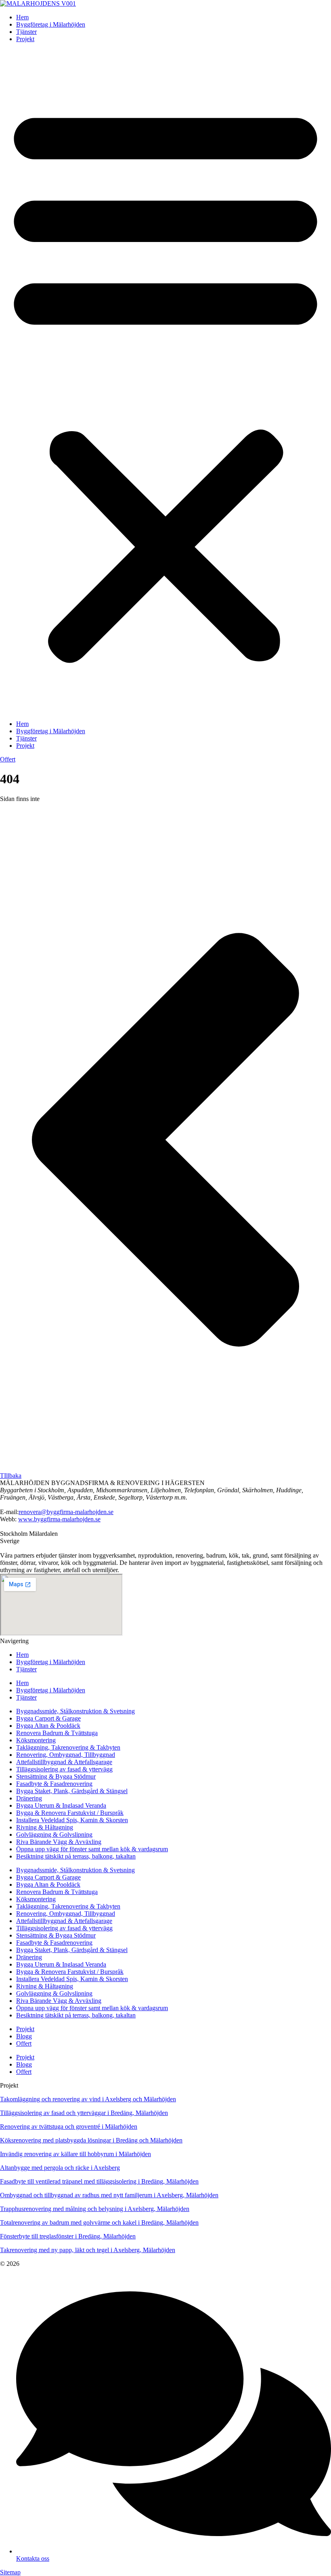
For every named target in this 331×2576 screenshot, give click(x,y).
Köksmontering (36, 1740)
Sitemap (10, 2572)
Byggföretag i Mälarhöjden (51, 24)
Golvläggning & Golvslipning (54, 1834)
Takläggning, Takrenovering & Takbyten (68, 1747)
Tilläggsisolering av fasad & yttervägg (64, 1769)
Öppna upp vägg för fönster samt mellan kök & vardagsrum (92, 1849)
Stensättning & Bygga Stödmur (56, 1776)
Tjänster (26, 32)
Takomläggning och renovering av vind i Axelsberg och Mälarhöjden (88, 2099)
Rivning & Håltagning (45, 1827)
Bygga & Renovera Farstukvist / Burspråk (70, 1813)
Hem (22, 17)
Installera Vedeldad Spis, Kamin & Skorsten (72, 1820)
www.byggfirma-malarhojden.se (59, 1519)
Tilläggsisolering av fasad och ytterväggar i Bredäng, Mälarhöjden (84, 2113)
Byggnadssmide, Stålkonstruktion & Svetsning (75, 1711)
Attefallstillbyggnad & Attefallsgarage (64, 1762)
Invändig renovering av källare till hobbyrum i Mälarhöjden (75, 2154)
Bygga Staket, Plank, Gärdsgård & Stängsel (72, 1791)
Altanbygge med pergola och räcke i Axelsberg (60, 2168)
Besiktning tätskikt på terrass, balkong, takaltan (76, 1856)
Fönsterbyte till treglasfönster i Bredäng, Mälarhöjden (68, 2236)
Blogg (24, 2036)
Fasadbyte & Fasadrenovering (54, 1784)
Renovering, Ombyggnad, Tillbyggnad (66, 1755)
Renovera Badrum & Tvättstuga (57, 1733)
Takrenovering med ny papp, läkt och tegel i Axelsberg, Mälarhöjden (88, 2250)
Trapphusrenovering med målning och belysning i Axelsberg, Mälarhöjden (95, 2209)
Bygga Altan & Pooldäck (48, 1726)
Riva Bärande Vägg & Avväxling (59, 1842)
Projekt (25, 39)
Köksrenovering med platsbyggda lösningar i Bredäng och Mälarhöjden (91, 2140)
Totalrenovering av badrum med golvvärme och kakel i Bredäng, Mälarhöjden (99, 2222)
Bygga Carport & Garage (48, 1718)
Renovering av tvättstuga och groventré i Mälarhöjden (69, 2127)
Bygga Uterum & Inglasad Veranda (61, 1805)
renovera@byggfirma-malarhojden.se (66, 1512)
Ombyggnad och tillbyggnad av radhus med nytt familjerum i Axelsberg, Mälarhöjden (109, 2195)
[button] (165, 382)
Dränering (29, 1798)
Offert (24, 2043)
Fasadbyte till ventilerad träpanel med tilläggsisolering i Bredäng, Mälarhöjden (99, 2181)
